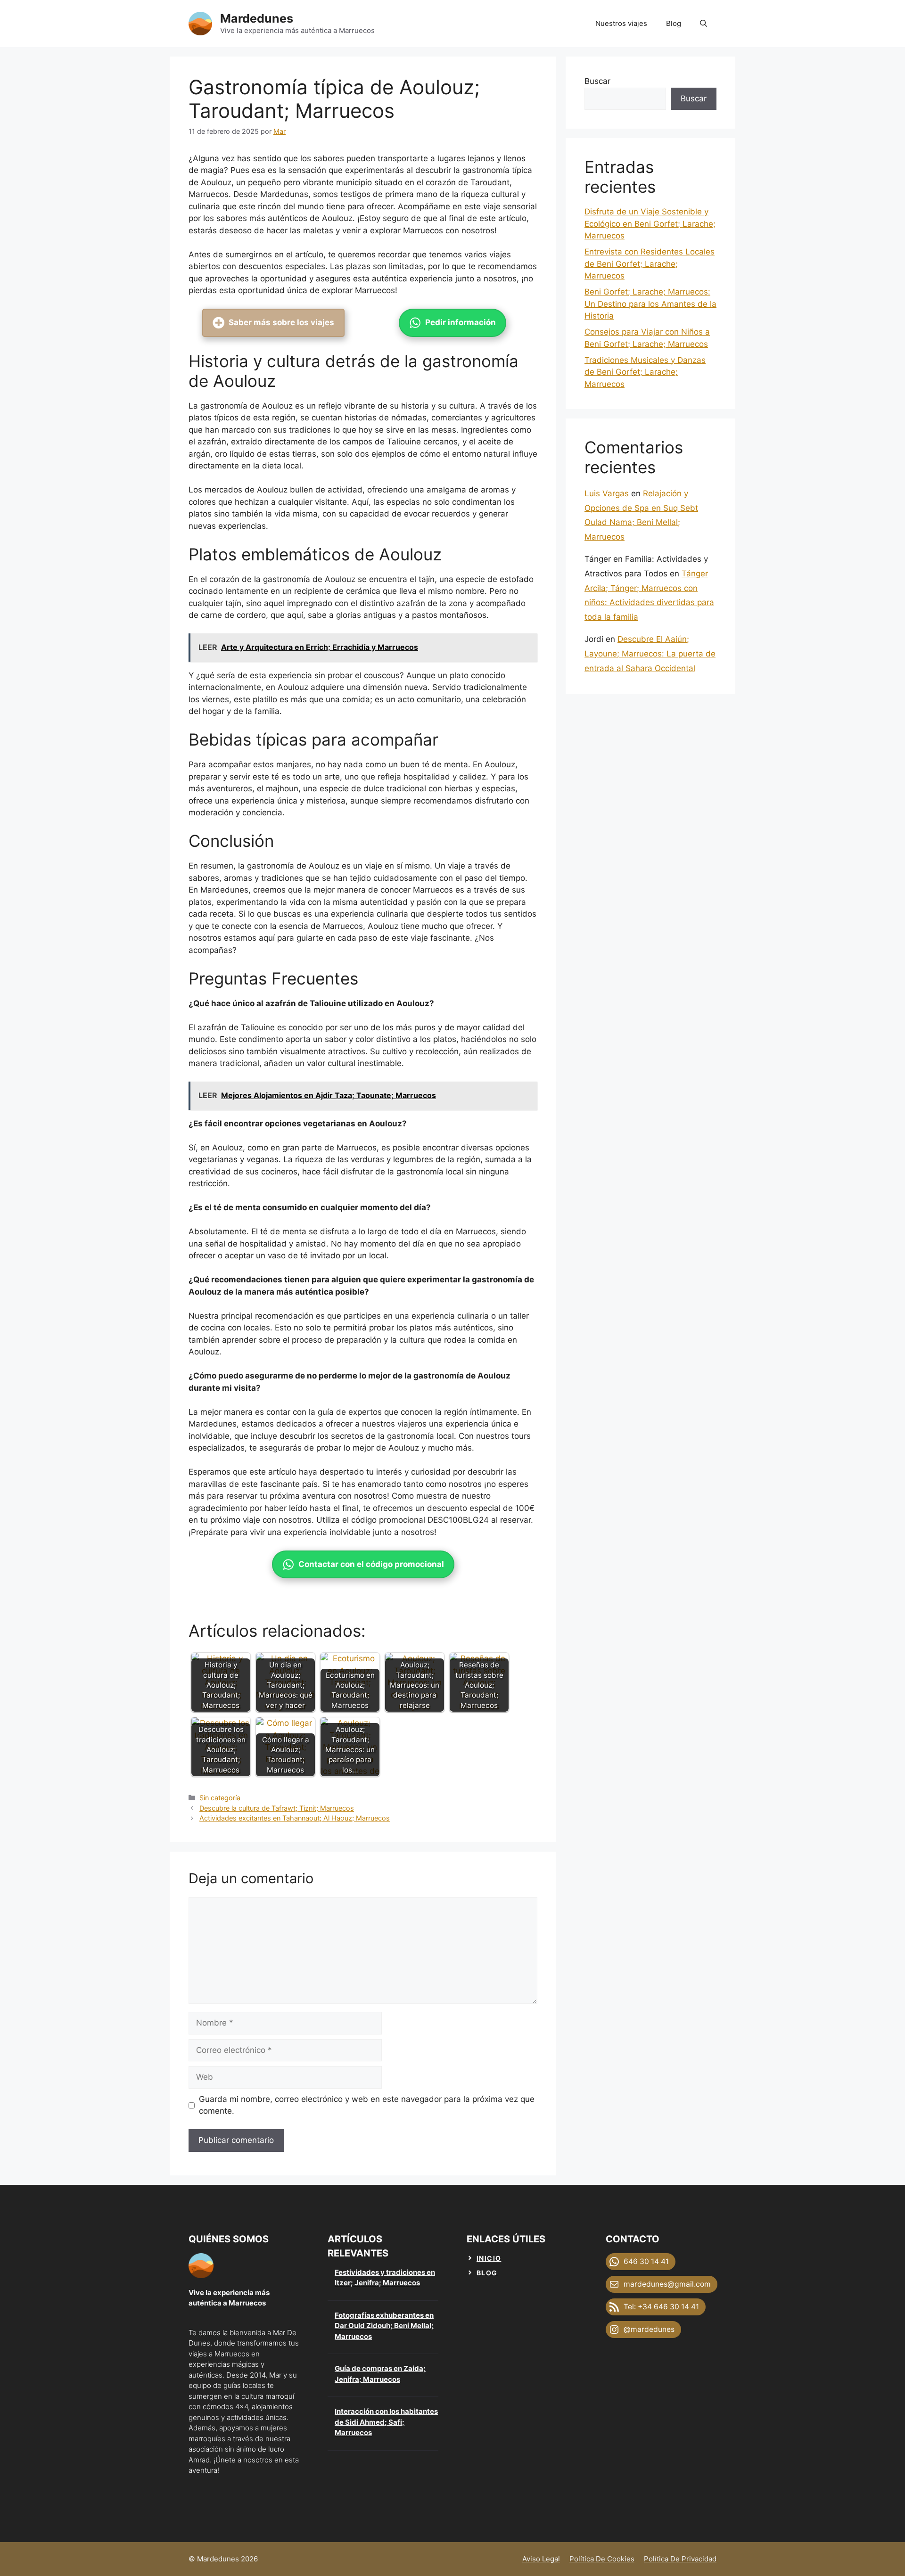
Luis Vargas (607, 493)
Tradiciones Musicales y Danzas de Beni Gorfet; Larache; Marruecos (645, 372)
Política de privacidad (680, 2559)
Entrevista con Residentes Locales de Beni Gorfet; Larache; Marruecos (650, 264)
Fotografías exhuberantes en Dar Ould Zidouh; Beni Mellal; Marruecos (384, 2326)
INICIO (489, 2258)
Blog (674, 23)
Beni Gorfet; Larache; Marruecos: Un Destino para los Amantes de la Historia (650, 304)
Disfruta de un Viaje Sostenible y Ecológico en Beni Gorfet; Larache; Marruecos (650, 224)
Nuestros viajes (621, 23)
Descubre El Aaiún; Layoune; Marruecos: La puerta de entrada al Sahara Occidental (650, 653)
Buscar (597, 81)
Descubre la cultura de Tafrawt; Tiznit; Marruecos (277, 1808)
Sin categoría (220, 1798)
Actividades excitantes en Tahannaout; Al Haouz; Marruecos (295, 1818)
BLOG (487, 2273)
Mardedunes (257, 18)
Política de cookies (602, 2559)
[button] (703, 24)
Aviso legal (541, 2559)
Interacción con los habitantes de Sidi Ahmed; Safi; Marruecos (386, 2422)
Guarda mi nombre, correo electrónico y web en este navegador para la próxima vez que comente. (367, 2105)
